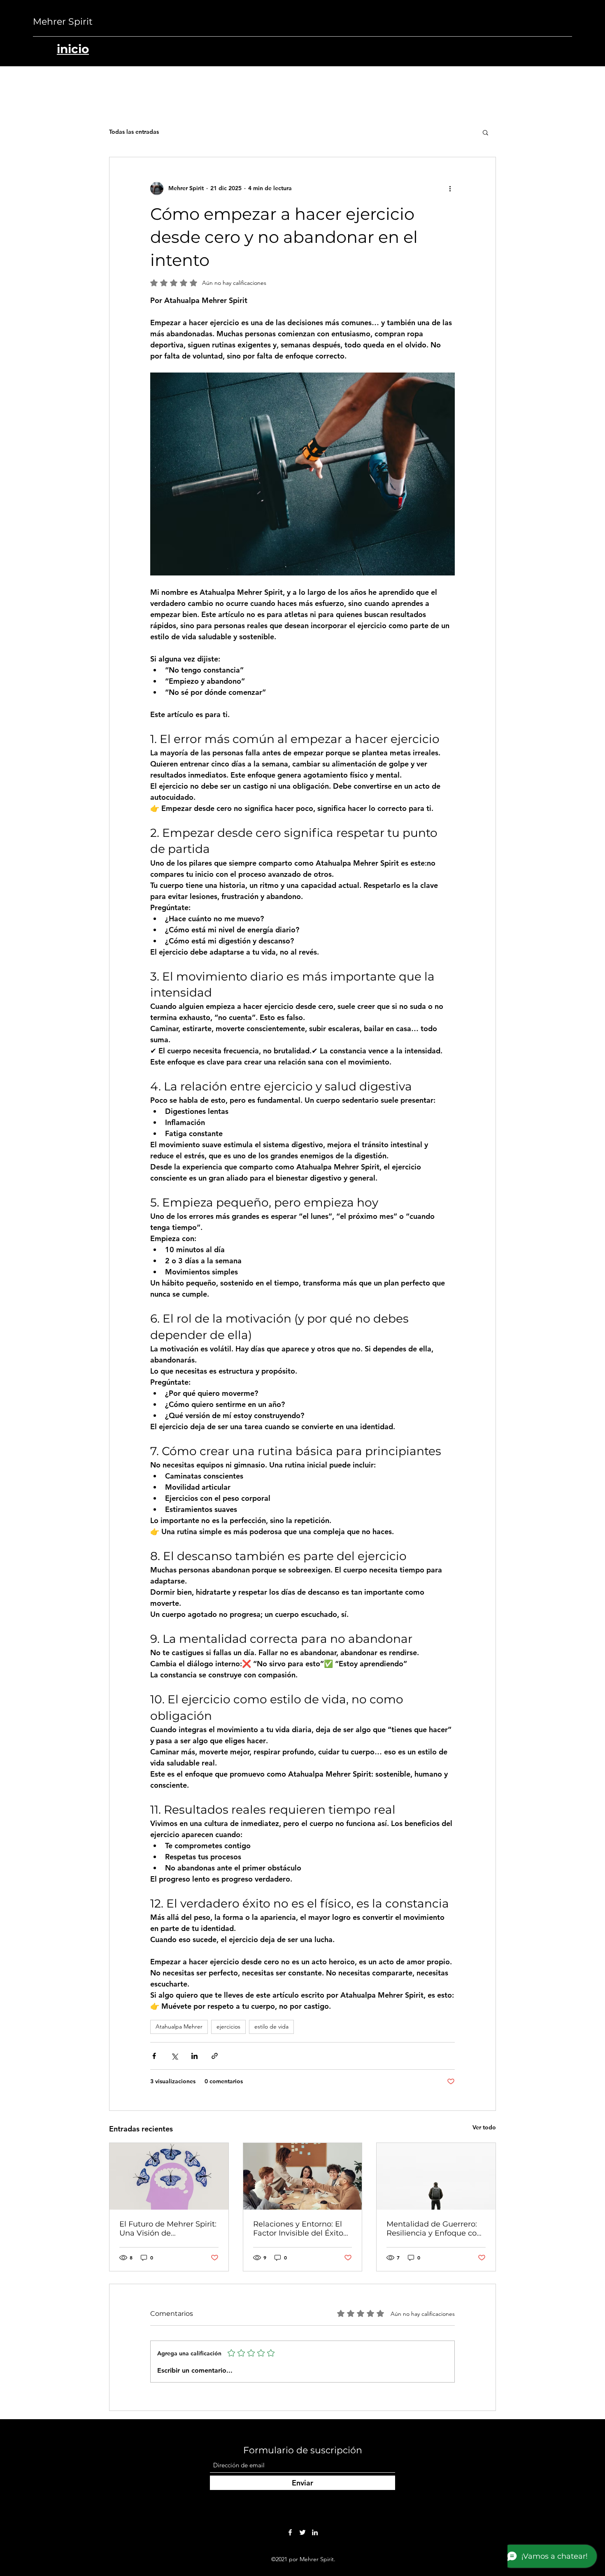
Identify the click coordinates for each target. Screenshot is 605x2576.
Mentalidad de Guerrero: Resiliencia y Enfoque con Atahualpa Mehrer (434, 2229)
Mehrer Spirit (63, 22)
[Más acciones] (450, 189)
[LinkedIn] (315, 2532)
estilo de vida (271, 2026)
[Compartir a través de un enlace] (215, 2056)
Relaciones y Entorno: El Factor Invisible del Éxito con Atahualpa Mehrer (298, 2229)
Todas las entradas (134, 132)
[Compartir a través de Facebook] (154, 2056)
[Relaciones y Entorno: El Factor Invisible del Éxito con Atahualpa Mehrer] (303, 2176)
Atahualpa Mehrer (179, 2026)
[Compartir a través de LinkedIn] (194, 2056)
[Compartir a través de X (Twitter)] (174, 2056)
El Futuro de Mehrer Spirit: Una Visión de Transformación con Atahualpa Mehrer (168, 2229)
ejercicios (228, 2026)
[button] (485, 132)
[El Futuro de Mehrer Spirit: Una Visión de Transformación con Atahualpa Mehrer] (169, 2176)
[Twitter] (302, 2532)
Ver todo (484, 2127)
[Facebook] (290, 2532)
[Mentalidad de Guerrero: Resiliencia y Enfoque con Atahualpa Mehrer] (436, 2176)
